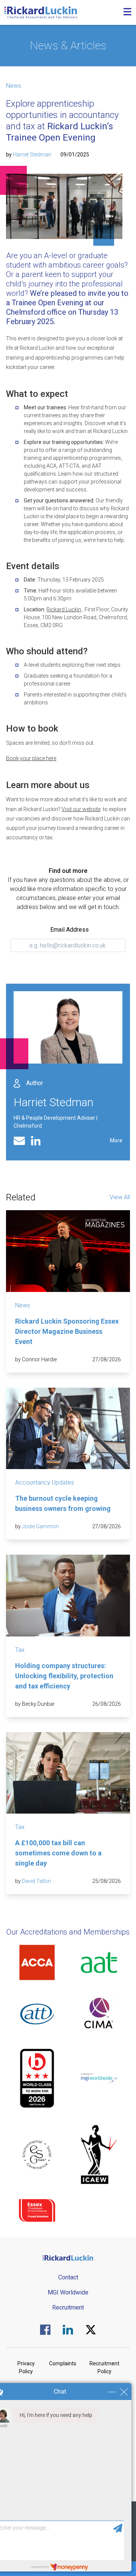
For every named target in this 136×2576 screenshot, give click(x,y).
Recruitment (68, 2307)
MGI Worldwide (68, 2292)
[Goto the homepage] (41, 12)
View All (120, 1197)
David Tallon (36, 1881)
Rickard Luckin (64, 609)
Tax (20, 1650)
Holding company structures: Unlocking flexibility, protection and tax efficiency (64, 1676)
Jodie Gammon (40, 1526)
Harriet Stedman (32, 155)
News (14, 86)
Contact (68, 2277)
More (116, 1140)
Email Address (70, 930)
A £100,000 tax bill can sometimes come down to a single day (58, 1853)
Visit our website (81, 809)
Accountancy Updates (45, 1482)
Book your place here (31, 758)
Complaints (63, 2363)
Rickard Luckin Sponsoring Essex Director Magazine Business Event (67, 1331)
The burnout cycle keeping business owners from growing (63, 1503)
